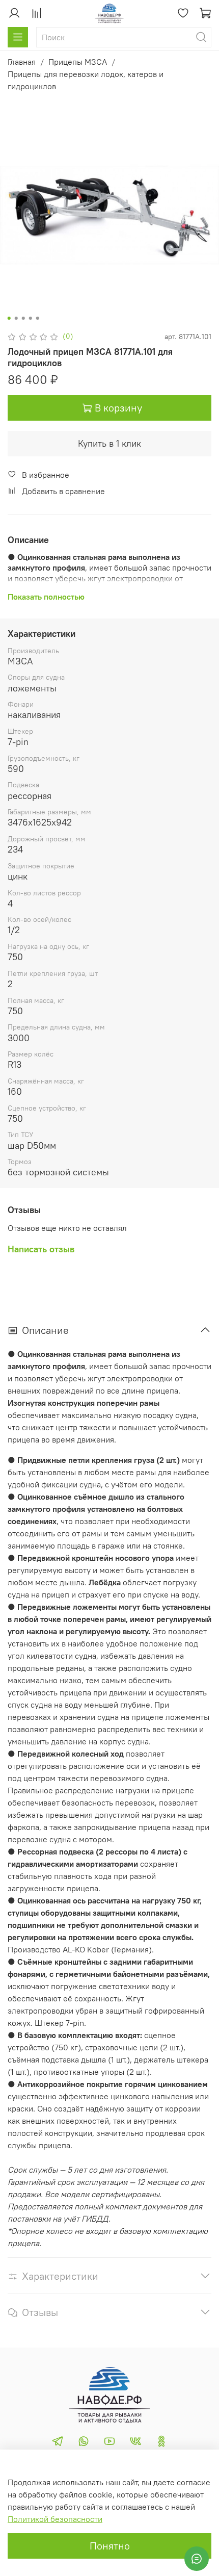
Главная (22, 62)
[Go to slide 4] (31, 318)
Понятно (110, 2546)
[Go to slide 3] (23, 318)
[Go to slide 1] (9, 318)
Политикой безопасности (55, 2519)
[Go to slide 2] (16, 318)
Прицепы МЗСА (78, 62)
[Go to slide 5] (38, 318)
